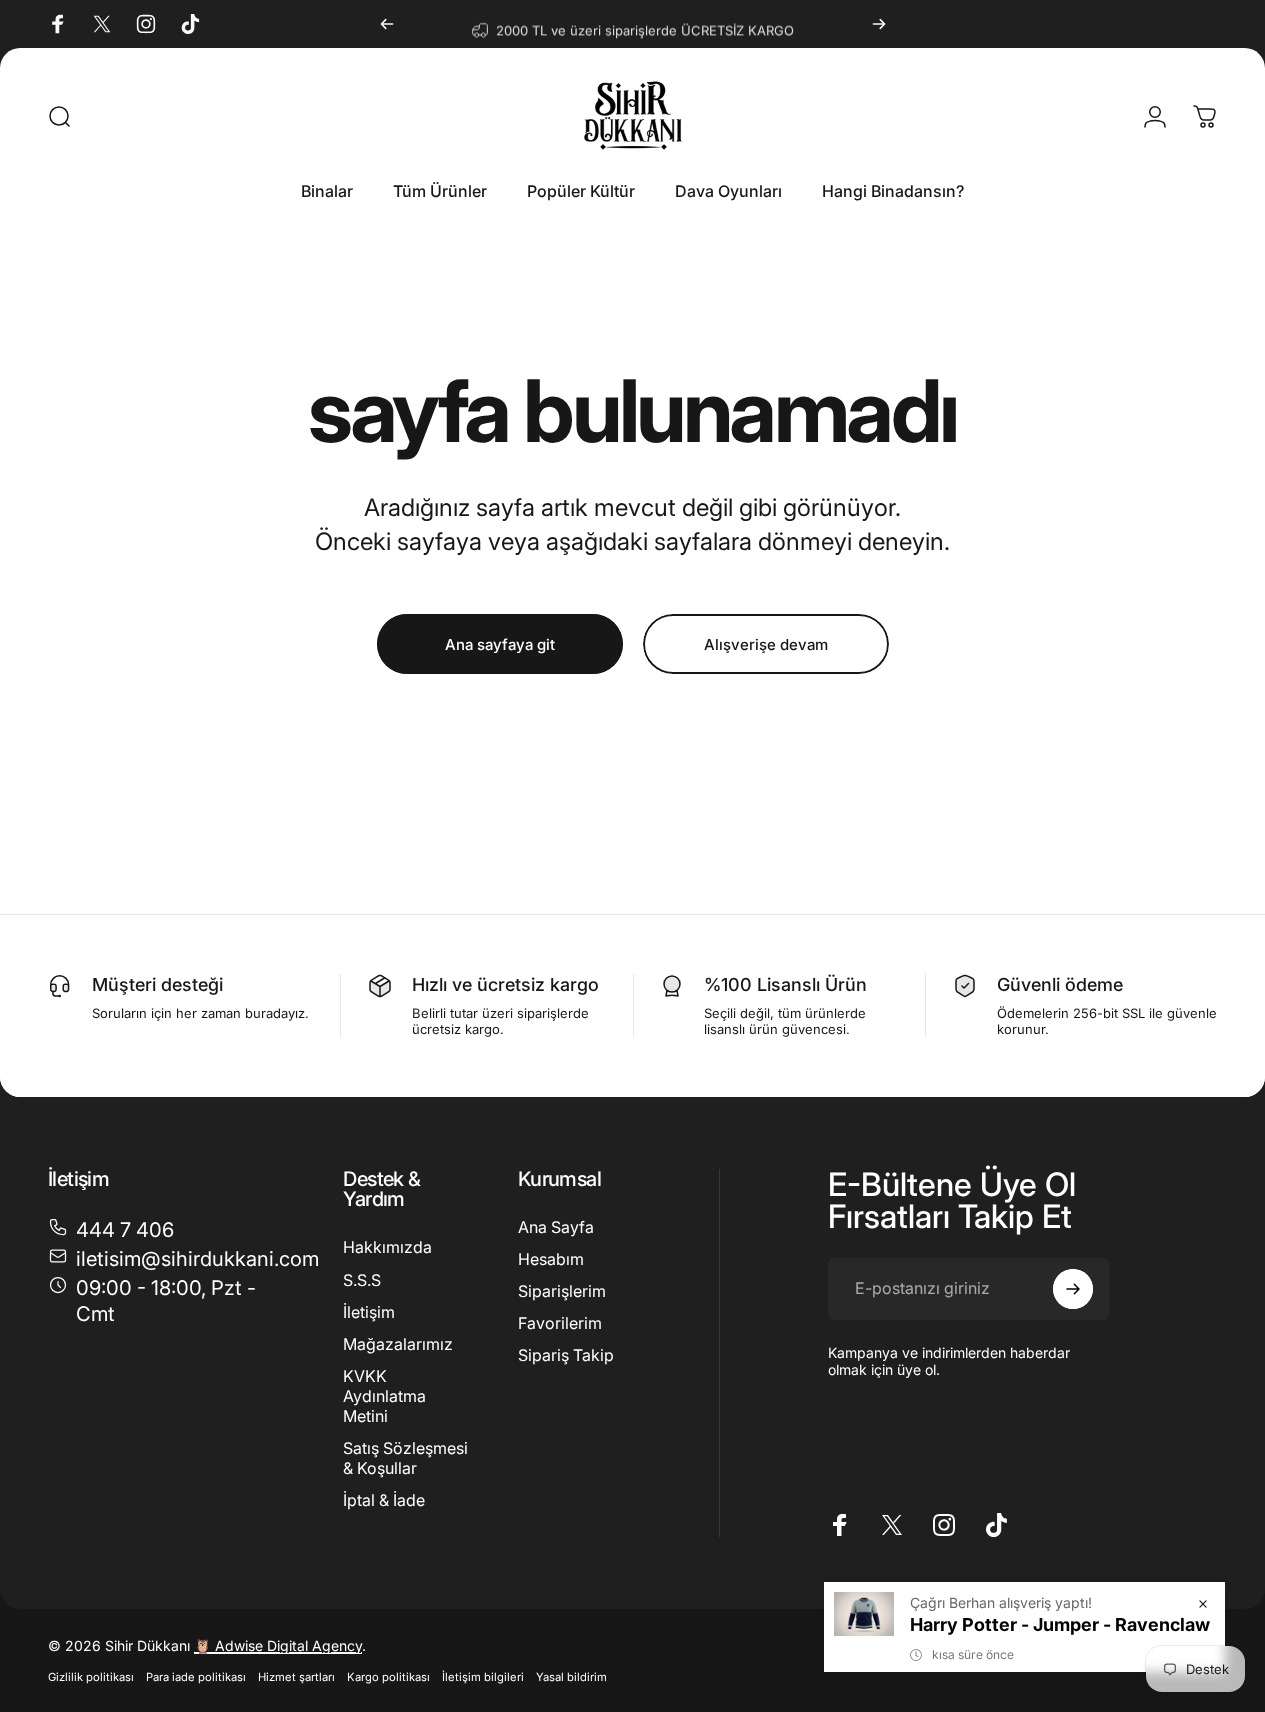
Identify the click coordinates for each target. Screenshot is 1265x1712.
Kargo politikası (388, 1677)
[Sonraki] (879, 24)
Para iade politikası (196, 1677)
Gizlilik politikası (91, 1677)
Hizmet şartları (296, 1677)
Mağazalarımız (398, 1343)
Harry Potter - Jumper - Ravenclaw (1060, 1624)
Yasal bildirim (571, 1677)
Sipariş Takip (566, 1355)
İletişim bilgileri (483, 1677)
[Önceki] (387, 24)
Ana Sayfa (556, 1227)
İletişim (369, 1311)
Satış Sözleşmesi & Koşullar (405, 1457)
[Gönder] (1073, 1289)
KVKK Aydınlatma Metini (384, 1395)
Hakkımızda (387, 1247)
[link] (171, 1300)
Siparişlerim (562, 1291)
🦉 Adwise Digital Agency (278, 1645)
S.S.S (362, 1279)
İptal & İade (384, 1499)
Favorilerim (560, 1323)
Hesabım (551, 1259)
